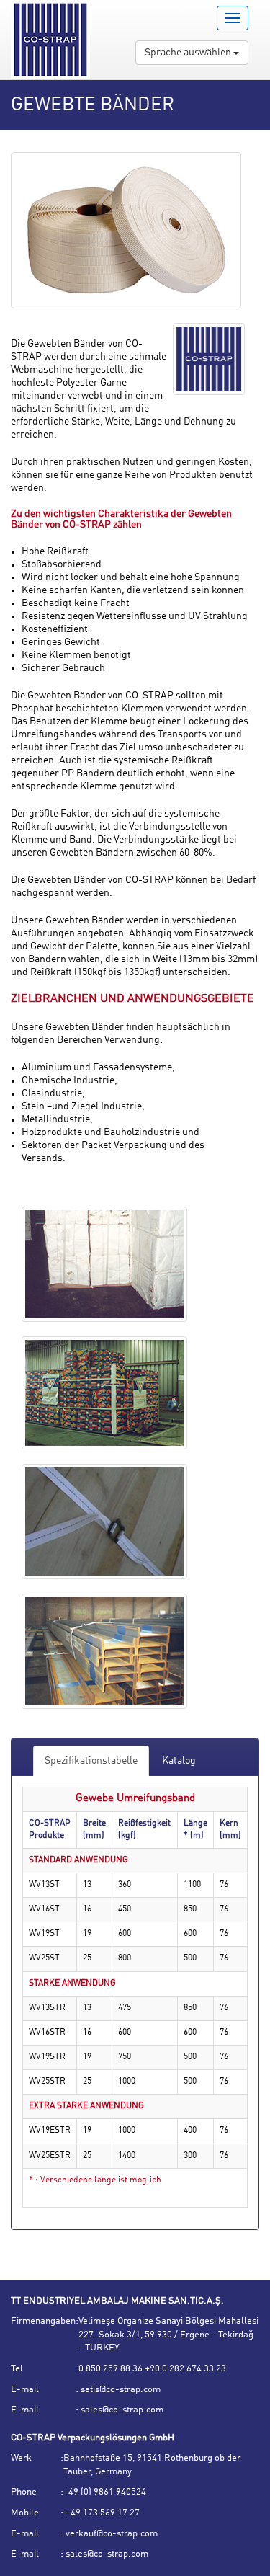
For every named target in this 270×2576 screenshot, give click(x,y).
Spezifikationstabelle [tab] (91, 1761)
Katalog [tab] (179, 1761)
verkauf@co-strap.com (111, 2534)
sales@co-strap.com (121, 2410)
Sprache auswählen (189, 53)
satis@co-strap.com (120, 2390)
